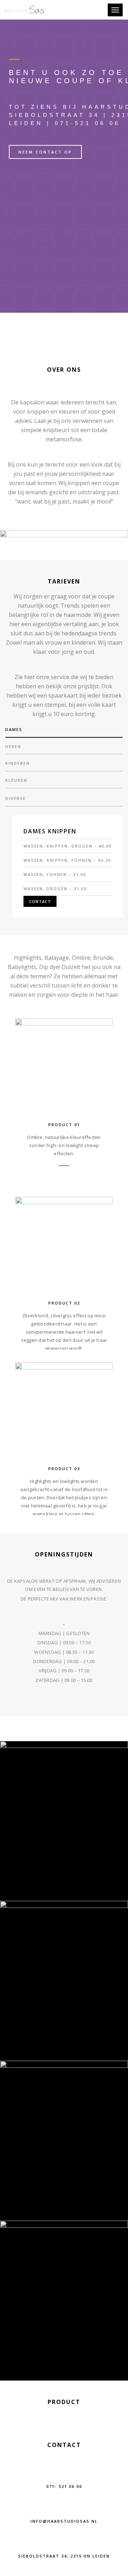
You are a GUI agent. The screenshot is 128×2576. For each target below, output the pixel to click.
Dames (14, 729)
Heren (13, 746)
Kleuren (16, 780)
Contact (40, 901)
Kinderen (18, 763)
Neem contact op (45, 152)
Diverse (16, 798)
